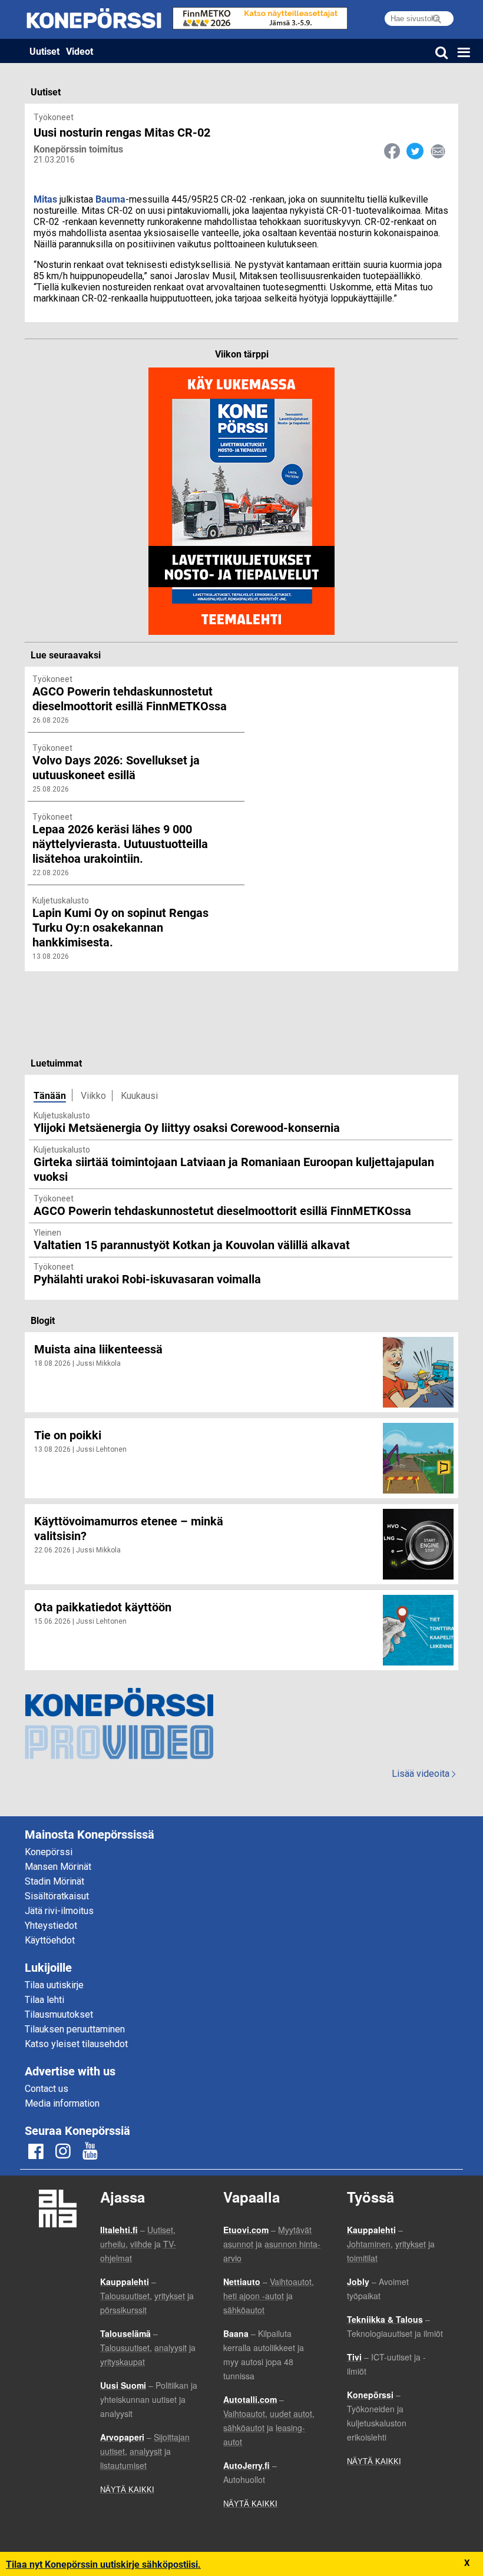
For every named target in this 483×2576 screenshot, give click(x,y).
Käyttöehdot (50, 1940)
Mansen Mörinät (58, 1867)
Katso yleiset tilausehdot (76, 2044)
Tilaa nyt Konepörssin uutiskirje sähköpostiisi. (103, 2564)
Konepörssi (49, 1852)
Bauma (110, 199)
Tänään (50, 1095)
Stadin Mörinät (54, 1881)
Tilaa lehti (44, 2000)
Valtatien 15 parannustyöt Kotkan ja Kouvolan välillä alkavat (192, 1244)
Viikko (93, 1096)
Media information (62, 2103)
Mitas (45, 199)
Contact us (47, 2089)
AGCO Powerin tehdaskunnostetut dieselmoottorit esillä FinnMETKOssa (222, 1210)
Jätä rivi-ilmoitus (59, 1911)
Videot (80, 51)
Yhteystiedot (51, 1926)
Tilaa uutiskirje (54, 1985)
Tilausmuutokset (59, 2014)
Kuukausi (139, 1096)
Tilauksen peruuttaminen (75, 2029)
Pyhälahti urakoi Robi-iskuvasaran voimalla (147, 1279)
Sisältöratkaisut (57, 1896)
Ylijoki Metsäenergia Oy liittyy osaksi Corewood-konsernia (187, 1127)
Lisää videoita (424, 1774)
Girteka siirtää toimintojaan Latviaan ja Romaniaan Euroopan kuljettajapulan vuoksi (234, 1169)
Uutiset (44, 51)
